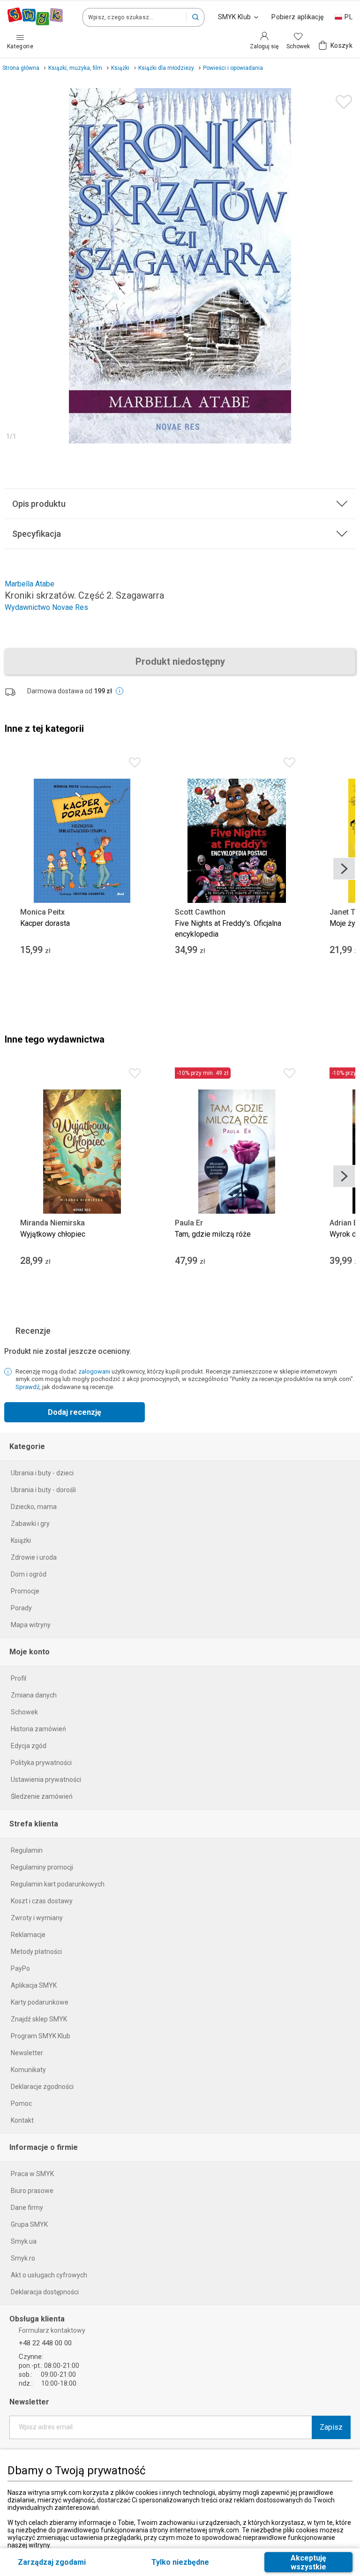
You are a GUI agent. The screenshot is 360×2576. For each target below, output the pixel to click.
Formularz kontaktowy (52, 2330)
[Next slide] (344, 869)
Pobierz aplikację (297, 17)
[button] (195, 17)
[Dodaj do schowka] (341, 100)
